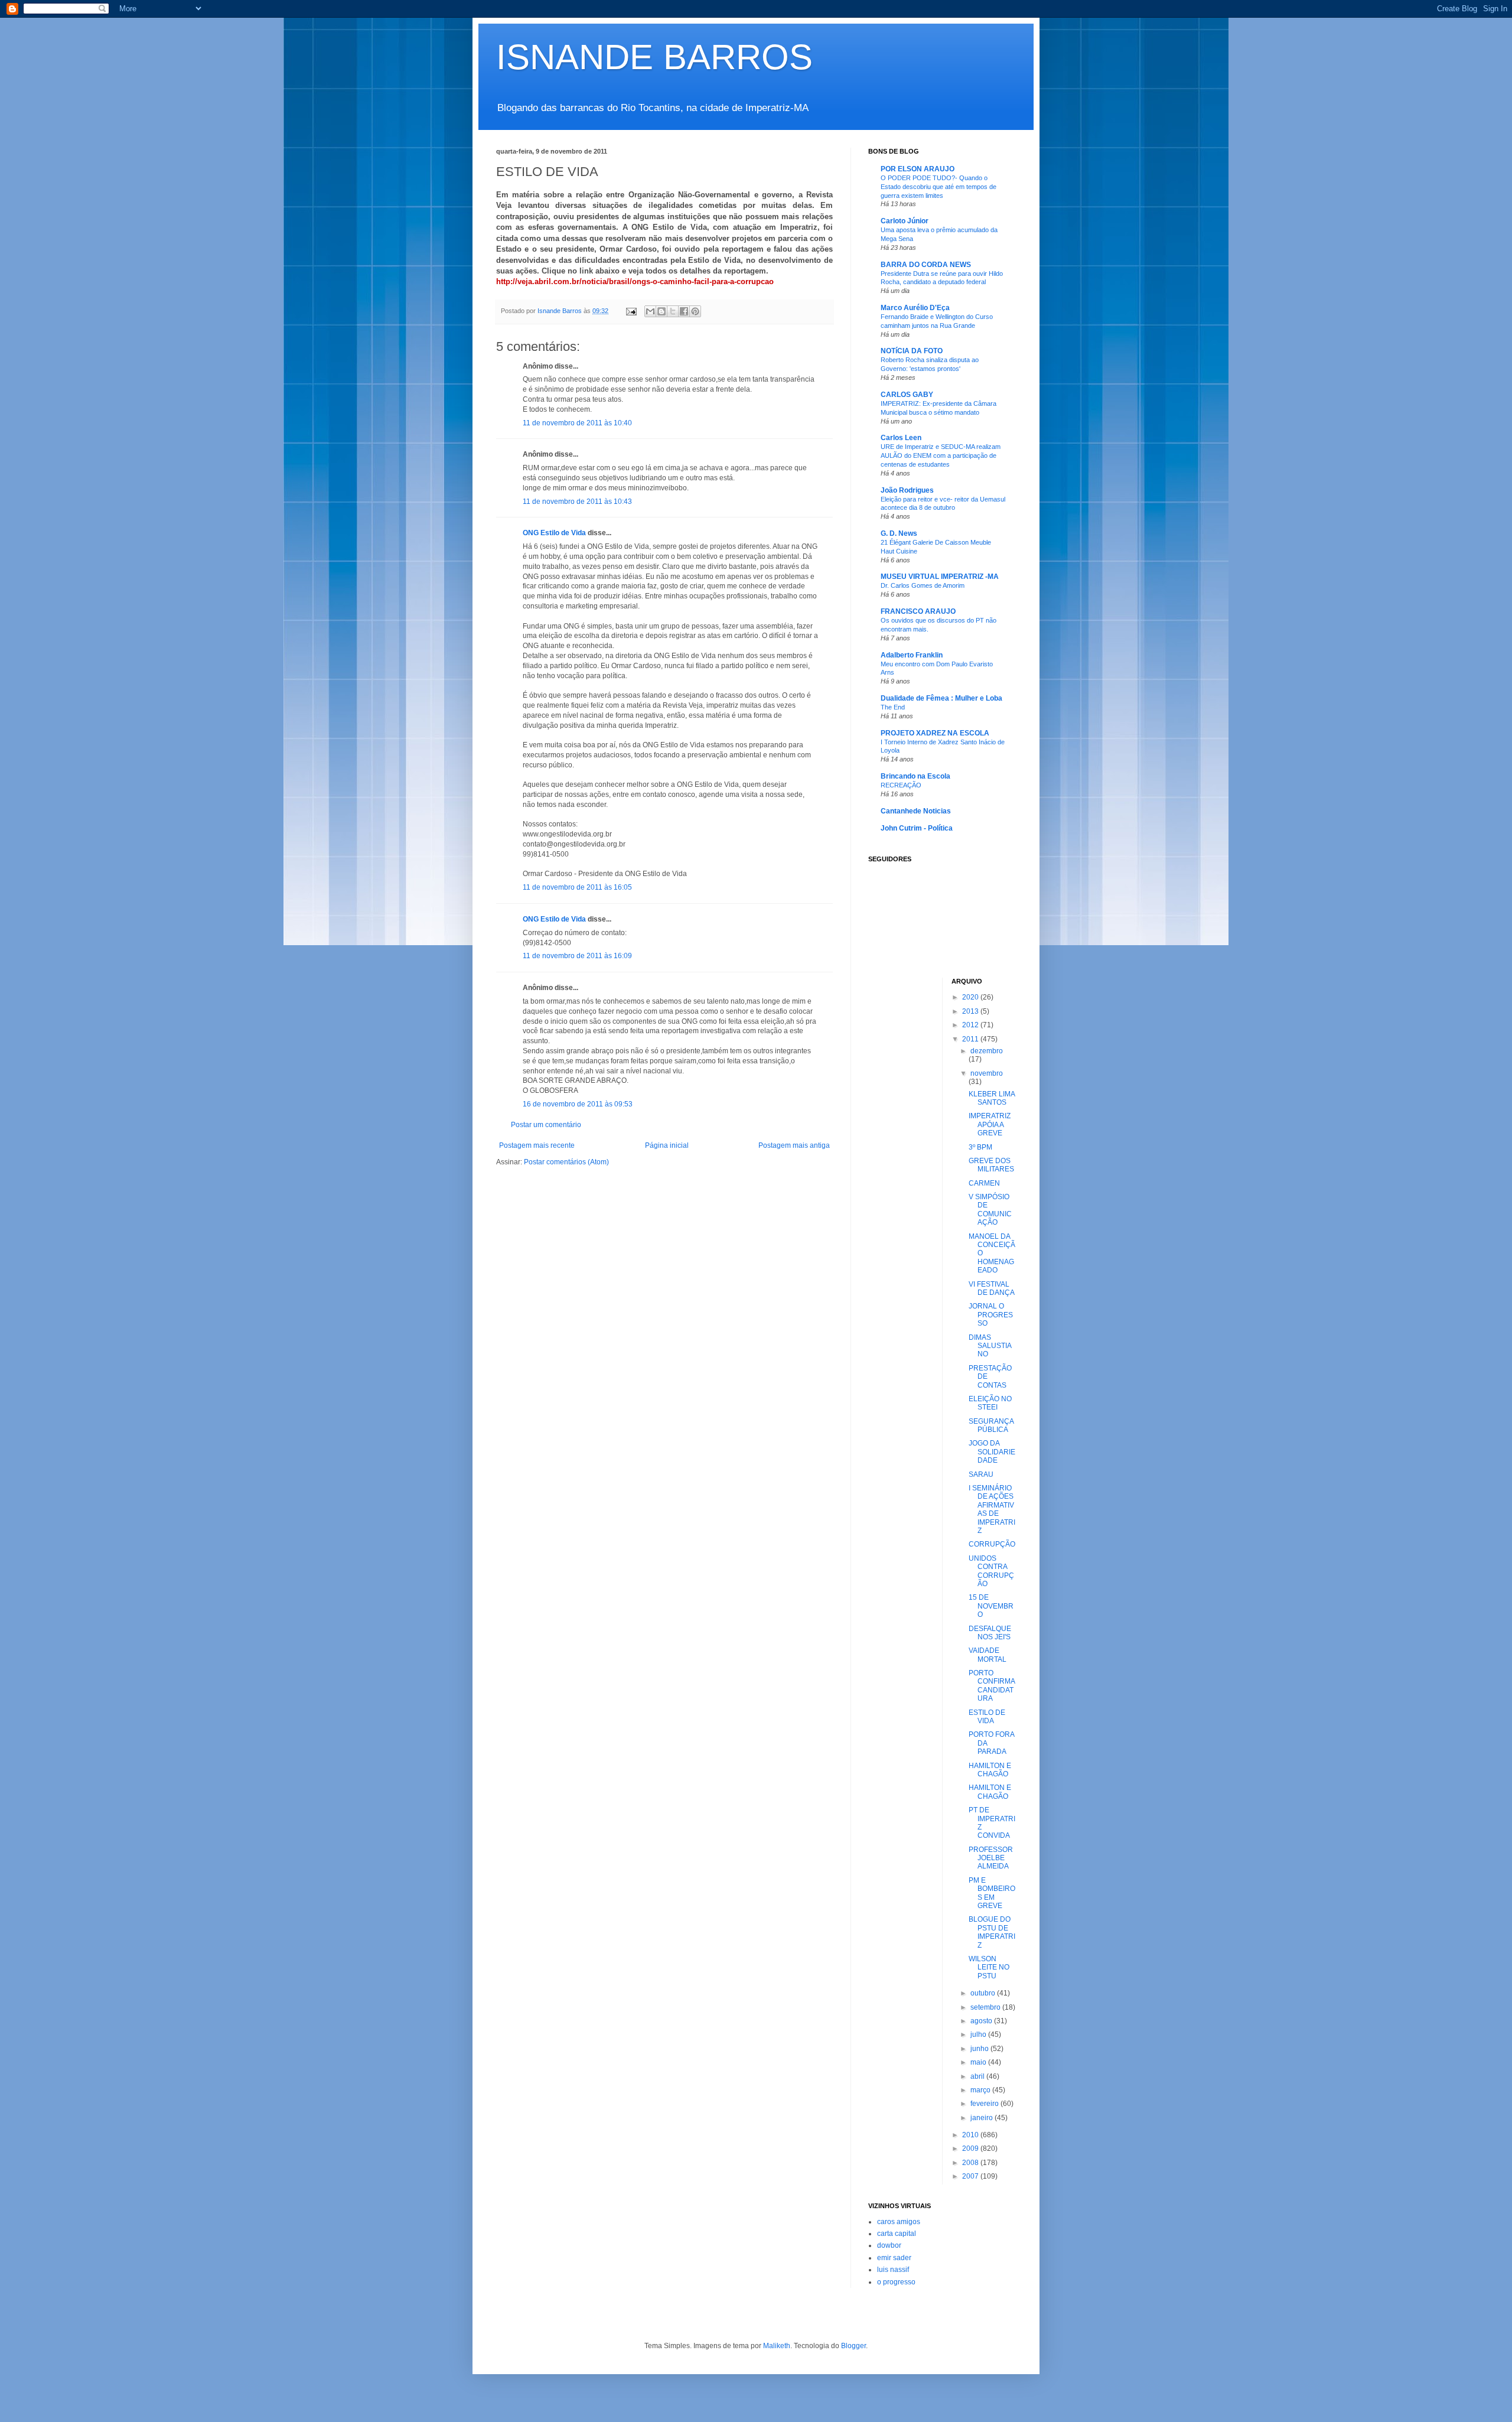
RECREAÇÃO (901, 785)
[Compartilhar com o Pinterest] (695, 311)
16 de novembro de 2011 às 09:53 (578, 1104)
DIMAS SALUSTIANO (990, 1346)
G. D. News (899, 533)
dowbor (889, 2245)
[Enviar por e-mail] (650, 311)
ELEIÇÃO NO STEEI (990, 1403)
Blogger (853, 2346)
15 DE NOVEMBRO (991, 1606)
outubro (984, 1993)
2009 (971, 2148)
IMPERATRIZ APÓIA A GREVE (990, 1124)
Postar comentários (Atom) (566, 1162)
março (981, 2090)
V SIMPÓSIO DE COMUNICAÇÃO (990, 1210)
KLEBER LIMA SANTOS (992, 1098)
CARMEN (984, 1183)
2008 (971, 2163)
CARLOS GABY (907, 395)
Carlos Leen (901, 438)
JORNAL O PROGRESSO (991, 1315)
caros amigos (899, 2222)
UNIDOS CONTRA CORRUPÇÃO (991, 1571)
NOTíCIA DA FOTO (912, 351)
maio (979, 2062)
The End (893, 707)
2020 (971, 997)
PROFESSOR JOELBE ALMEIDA (991, 1858)
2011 (971, 1039)
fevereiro (985, 2104)
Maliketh (777, 2346)
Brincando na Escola (915, 776)
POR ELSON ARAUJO (918, 169)
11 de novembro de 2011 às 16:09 (577, 956)
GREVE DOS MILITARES (991, 1165)
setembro (986, 2007)
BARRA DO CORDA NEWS (926, 265)
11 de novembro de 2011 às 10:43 (577, 502)
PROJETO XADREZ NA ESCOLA (935, 733)
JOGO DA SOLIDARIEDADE (992, 1452)
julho (979, 2034)
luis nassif (893, 2270)
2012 (971, 1025)
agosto (982, 2021)
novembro (987, 1073)
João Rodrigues (907, 490)
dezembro (987, 1051)
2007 (971, 2176)
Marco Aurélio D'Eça (915, 308)
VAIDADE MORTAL (988, 1655)
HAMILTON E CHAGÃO (990, 1770)
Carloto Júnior (905, 221)
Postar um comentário (546, 1125)
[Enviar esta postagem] (631, 311)
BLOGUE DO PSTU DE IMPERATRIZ (992, 1932)
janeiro (983, 2118)
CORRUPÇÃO (992, 1544)
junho (980, 2049)
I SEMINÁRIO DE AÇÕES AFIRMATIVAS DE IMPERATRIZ (992, 1509)
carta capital (897, 2234)
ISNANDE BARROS (654, 57)
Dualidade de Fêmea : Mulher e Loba (941, 698)
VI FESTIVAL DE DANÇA (992, 1288)
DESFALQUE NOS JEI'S (990, 1633)
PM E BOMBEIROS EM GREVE (992, 1893)
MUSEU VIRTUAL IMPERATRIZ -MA (940, 577)
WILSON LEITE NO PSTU (989, 1967)
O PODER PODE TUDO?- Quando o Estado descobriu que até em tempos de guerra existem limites (939, 187)
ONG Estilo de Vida (554, 533)
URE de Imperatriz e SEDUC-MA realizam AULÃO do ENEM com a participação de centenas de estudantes (941, 455)
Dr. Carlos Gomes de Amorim (923, 585)
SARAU (981, 1474)
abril (978, 2076)
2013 (971, 1011)
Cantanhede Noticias (916, 811)
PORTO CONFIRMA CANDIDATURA (992, 1686)
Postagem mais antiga (794, 1145)
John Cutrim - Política (917, 828)
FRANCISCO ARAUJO (918, 611)
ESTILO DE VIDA (987, 1717)
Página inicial (667, 1145)
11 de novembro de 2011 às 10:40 (577, 423)
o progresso (896, 2282)
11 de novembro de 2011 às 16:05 (577, 887)
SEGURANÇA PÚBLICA (991, 1425)
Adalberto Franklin (912, 655)
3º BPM (980, 1147)
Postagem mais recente (537, 1145)
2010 (971, 2135)
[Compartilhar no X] (673, 311)
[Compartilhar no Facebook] (684, 311)
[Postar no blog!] (661, 311)
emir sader (894, 2258)
